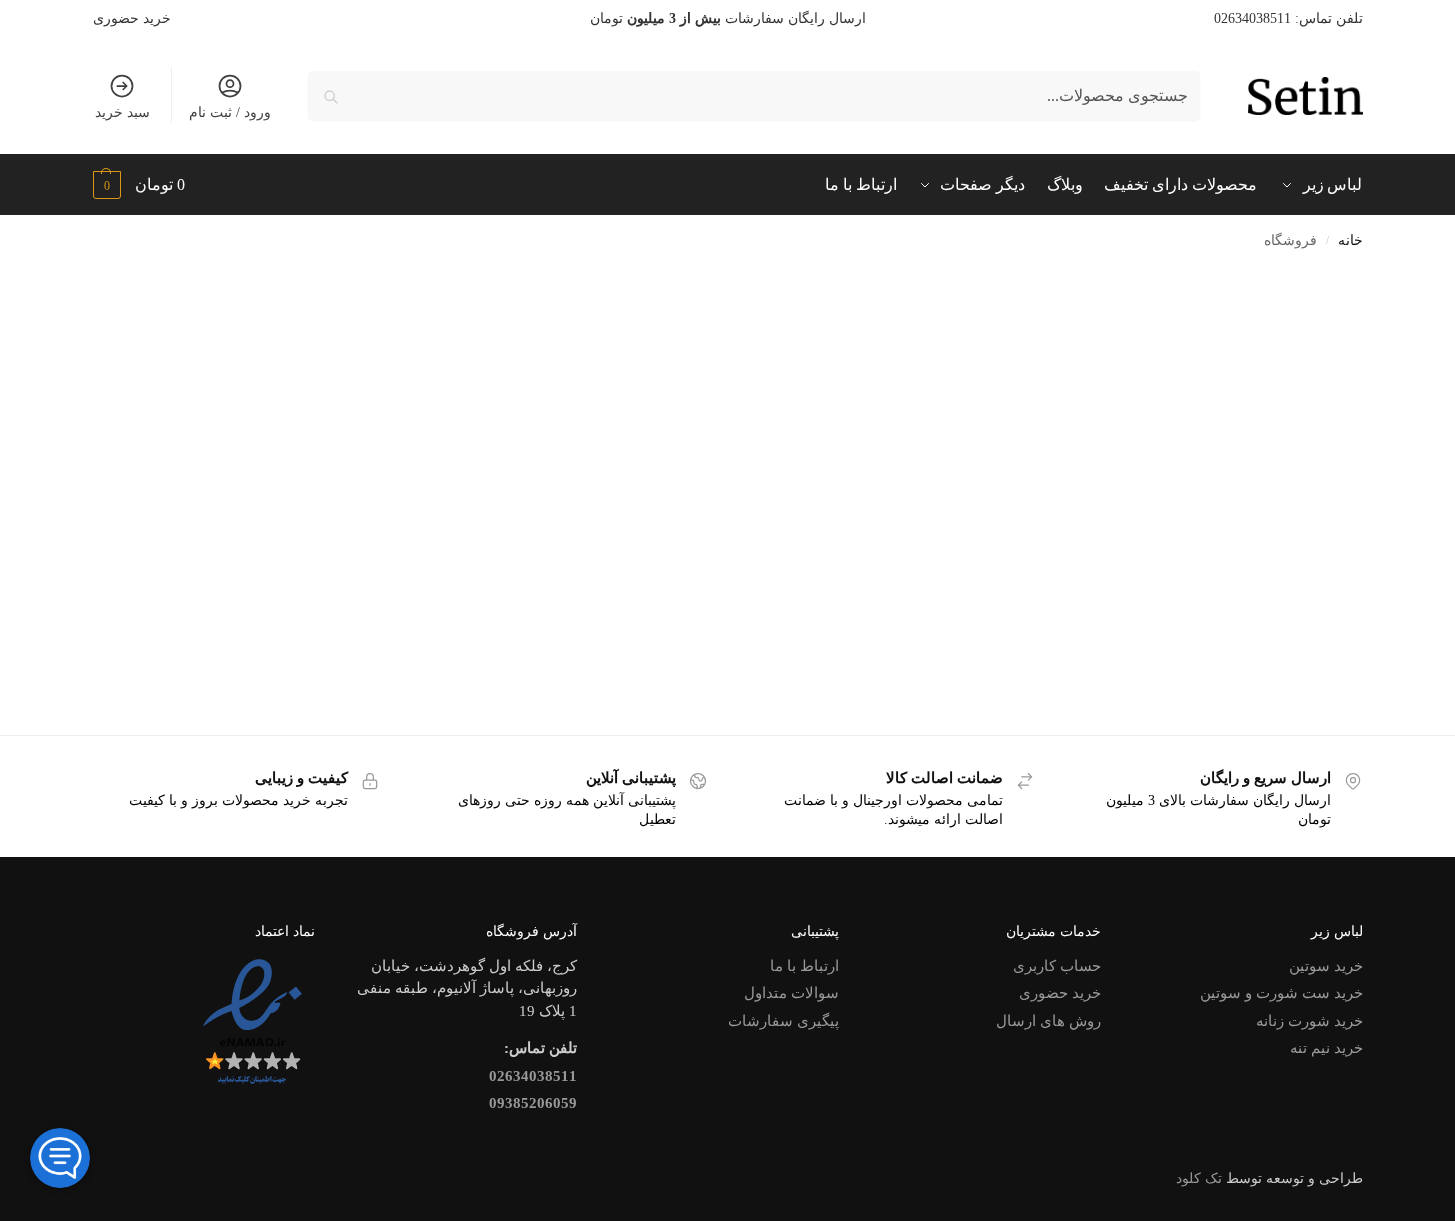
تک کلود (1199, 1178)
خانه (1350, 240)
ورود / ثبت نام (230, 112)
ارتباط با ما (804, 966)
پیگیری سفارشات (783, 1021)
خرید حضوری (132, 18)
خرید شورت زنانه (1309, 1021)
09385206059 (533, 1103)
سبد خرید (122, 112)
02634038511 (533, 1076)
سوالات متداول (791, 993)
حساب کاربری (1057, 966)
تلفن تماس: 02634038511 (1288, 18)
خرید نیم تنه (1326, 1048)
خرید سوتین (1326, 966)
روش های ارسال (1048, 1021)
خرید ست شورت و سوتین (1281, 993)
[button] (139, 185)
